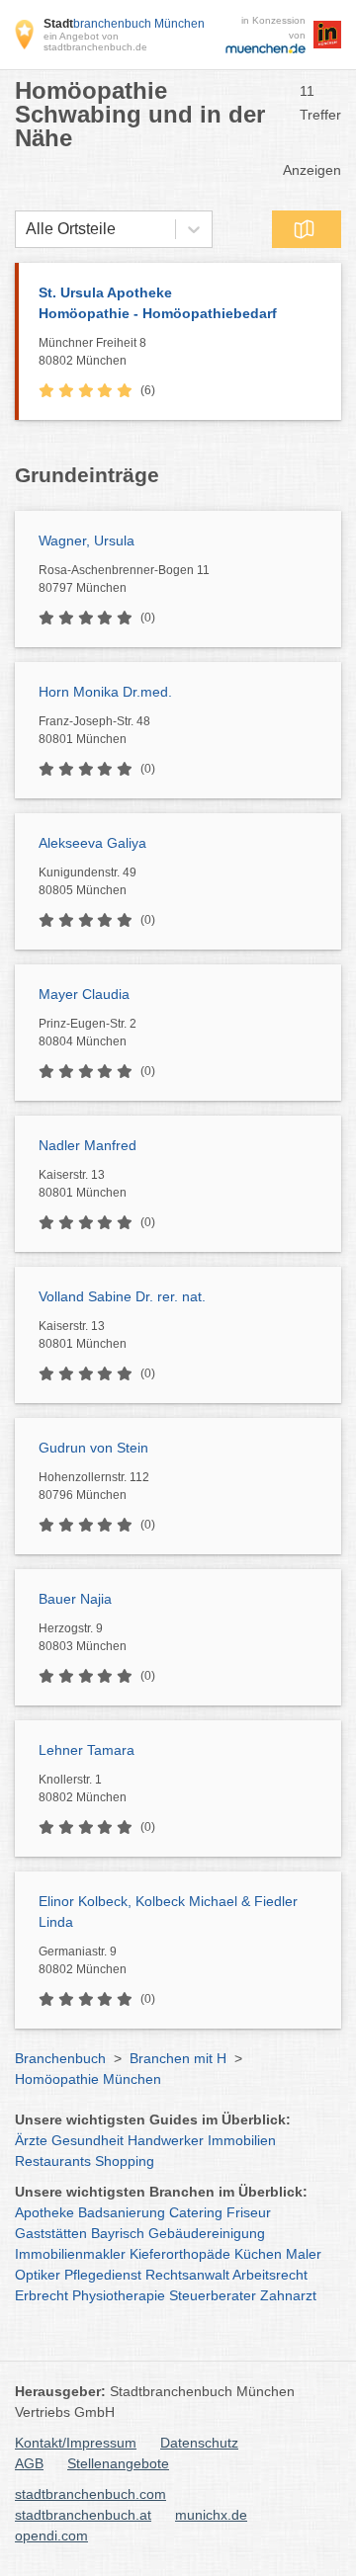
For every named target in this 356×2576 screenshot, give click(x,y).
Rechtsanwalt (187, 2275)
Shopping (125, 2161)
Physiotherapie (119, 2295)
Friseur (249, 2212)
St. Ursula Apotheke (158, 303)
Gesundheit (88, 2140)
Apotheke (44, 2212)
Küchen (258, 2254)
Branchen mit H (178, 2058)
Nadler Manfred (88, 1145)
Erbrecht (42, 2295)
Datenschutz (199, 2443)
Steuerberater (213, 2295)
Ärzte (31, 2140)
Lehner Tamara (87, 1750)
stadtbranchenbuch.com (90, 2494)
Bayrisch (118, 2233)
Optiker (38, 2275)
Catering (196, 2212)
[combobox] (26, 229)
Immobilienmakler (70, 2254)
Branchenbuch (60, 2058)
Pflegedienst (103, 2275)
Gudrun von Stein (93, 1448)
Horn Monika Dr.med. (105, 692)
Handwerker (166, 2140)
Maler (304, 2254)
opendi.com (51, 2535)
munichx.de (211, 2515)
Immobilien (242, 2140)
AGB (29, 2463)
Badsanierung (122, 2212)
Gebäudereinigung (207, 2233)
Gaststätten (51, 2233)
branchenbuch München (124, 24)
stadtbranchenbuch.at (83, 2515)
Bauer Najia (75, 1599)
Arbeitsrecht (270, 2275)
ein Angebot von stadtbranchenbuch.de (95, 42)
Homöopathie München (88, 2079)
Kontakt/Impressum (76, 2443)
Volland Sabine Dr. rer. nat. (122, 1296)
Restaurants (53, 2161)
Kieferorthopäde (180, 2254)
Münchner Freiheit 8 (92, 352)
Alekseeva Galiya (92, 843)
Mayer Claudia (84, 994)
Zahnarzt (288, 2295)
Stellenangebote (118, 2463)
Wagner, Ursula (87, 540)
